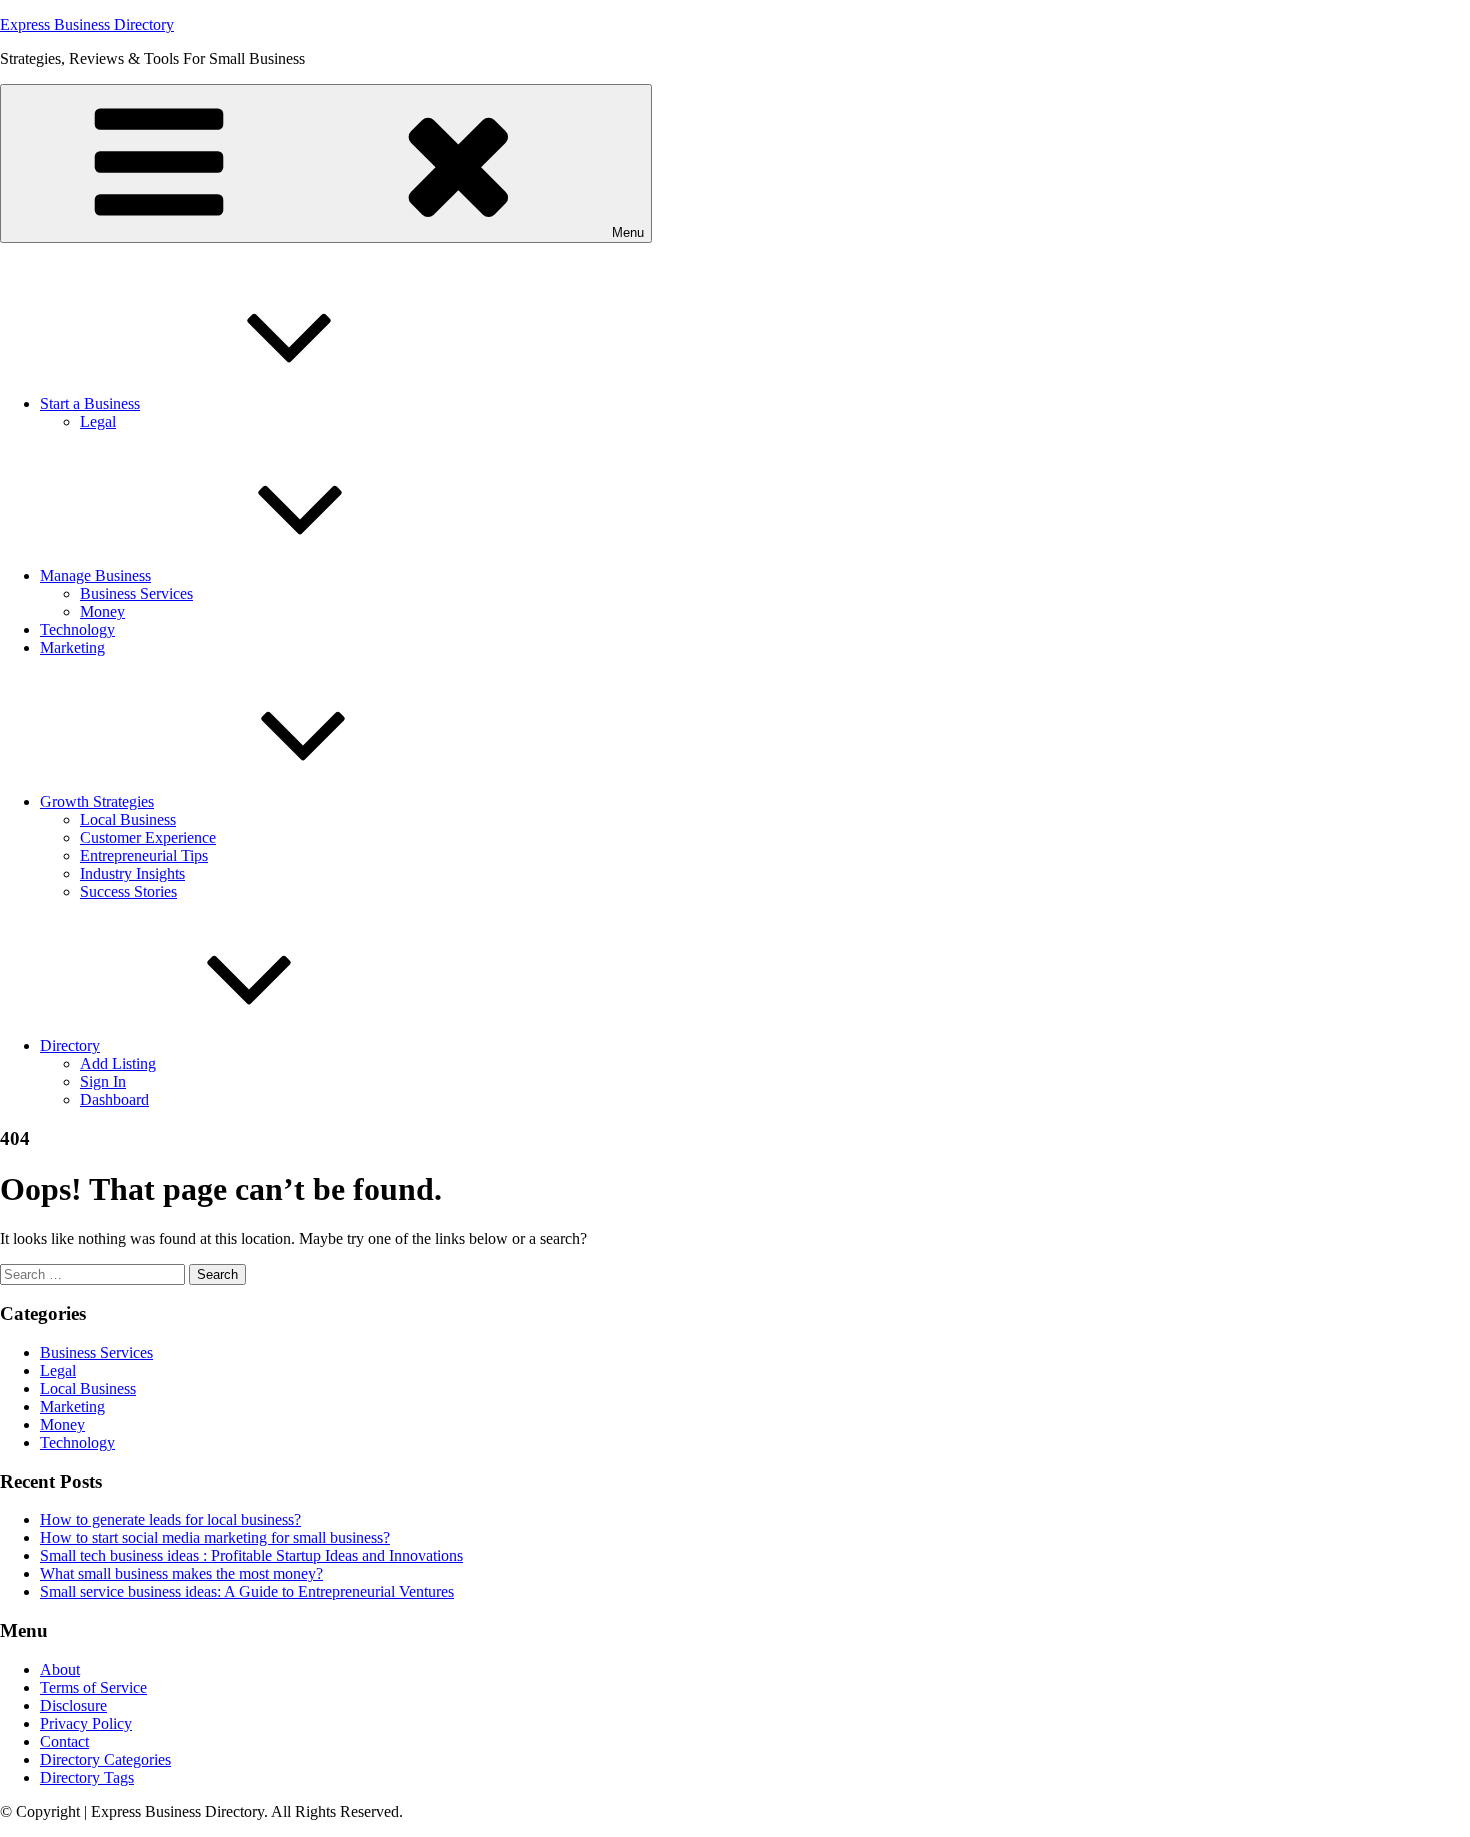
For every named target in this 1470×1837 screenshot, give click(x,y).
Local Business (128, 819)
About (60, 1669)
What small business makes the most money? (181, 1573)
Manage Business (95, 575)
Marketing (72, 647)
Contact (64, 1741)
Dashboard (114, 1099)
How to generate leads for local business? (170, 1519)
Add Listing (118, 1063)
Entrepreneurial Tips (144, 855)
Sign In (103, 1081)
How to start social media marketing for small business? (215, 1537)
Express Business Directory (87, 24)
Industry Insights (132, 873)
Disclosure (73, 1705)
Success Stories (128, 891)
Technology (77, 629)
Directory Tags (87, 1777)
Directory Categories (105, 1759)
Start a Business (90, 403)
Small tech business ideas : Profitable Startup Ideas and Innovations (251, 1555)
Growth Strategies (97, 801)
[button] (326, 163)
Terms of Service (93, 1687)
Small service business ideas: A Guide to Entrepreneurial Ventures (247, 1591)
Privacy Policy (86, 1723)
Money (102, 611)
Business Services (136, 593)
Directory (70, 1045)
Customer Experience (148, 837)
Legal (98, 421)
